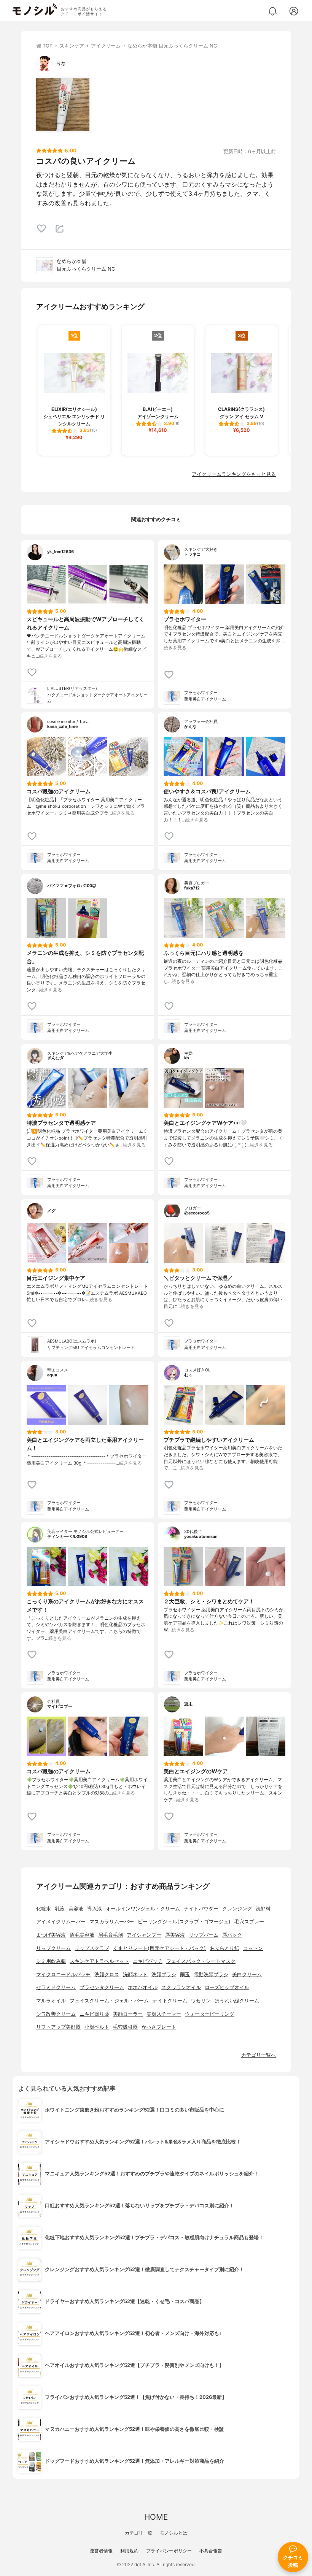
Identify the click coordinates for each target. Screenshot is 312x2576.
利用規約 (129, 2551)
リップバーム (204, 1935)
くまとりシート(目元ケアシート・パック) (159, 1948)
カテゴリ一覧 (138, 2533)
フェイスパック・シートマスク (201, 1961)
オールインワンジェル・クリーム (143, 1909)
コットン (253, 1948)
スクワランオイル (181, 1987)
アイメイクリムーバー (61, 1922)
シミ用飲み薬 (51, 1961)
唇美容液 (175, 1935)
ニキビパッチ (148, 1961)
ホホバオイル (143, 1987)
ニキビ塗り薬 (94, 2014)
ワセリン (201, 2001)
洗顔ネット (135, 1974)
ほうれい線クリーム (237, 2001)
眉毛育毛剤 (111, 1935)
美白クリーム (247, 1974)
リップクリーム (53, 1948)
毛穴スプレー (249, 1922)
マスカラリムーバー (112, 1922)
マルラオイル (51, 2001)
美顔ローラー (128, 2014)
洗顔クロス (107, 1974)
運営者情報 (101, 2551)
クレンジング (237, 1909)
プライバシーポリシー (169, 2551)
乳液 (60, 1909)
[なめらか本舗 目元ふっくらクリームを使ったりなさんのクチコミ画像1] (63, 105)
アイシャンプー (144, 1935)
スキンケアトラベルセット (99, 1961)
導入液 (95, 1909)
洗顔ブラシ (164, 1974)
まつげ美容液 (51, 1935)
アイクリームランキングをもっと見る (234, 474)
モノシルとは (174, 2533)
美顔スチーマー (164, 2014)
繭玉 (185, 1974)
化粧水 (44, 1909)
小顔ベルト (97, 2027)
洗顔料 (263, 1909)
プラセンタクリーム (102, 1987)
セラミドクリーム (56, 1987)
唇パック (232, 1935)
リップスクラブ (92, 1948)
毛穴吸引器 (125, 2027)
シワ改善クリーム (56, 2014)
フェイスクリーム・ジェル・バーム (109, 2001)
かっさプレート (159, 2027)
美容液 (76, 1909)
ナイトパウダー (201, 1909)
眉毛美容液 (82, 1935)
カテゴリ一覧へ (259, 2055)
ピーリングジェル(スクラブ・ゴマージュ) (184, 1922)
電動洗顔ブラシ (211, 1974)
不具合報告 (211, 2551)
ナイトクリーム (170, 2001)
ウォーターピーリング (210, 2014)
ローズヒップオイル (227, 1987)
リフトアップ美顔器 (58, 2027)
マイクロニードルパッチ (63, 1974)
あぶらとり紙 (224, 1948)
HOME (156, 2517)
